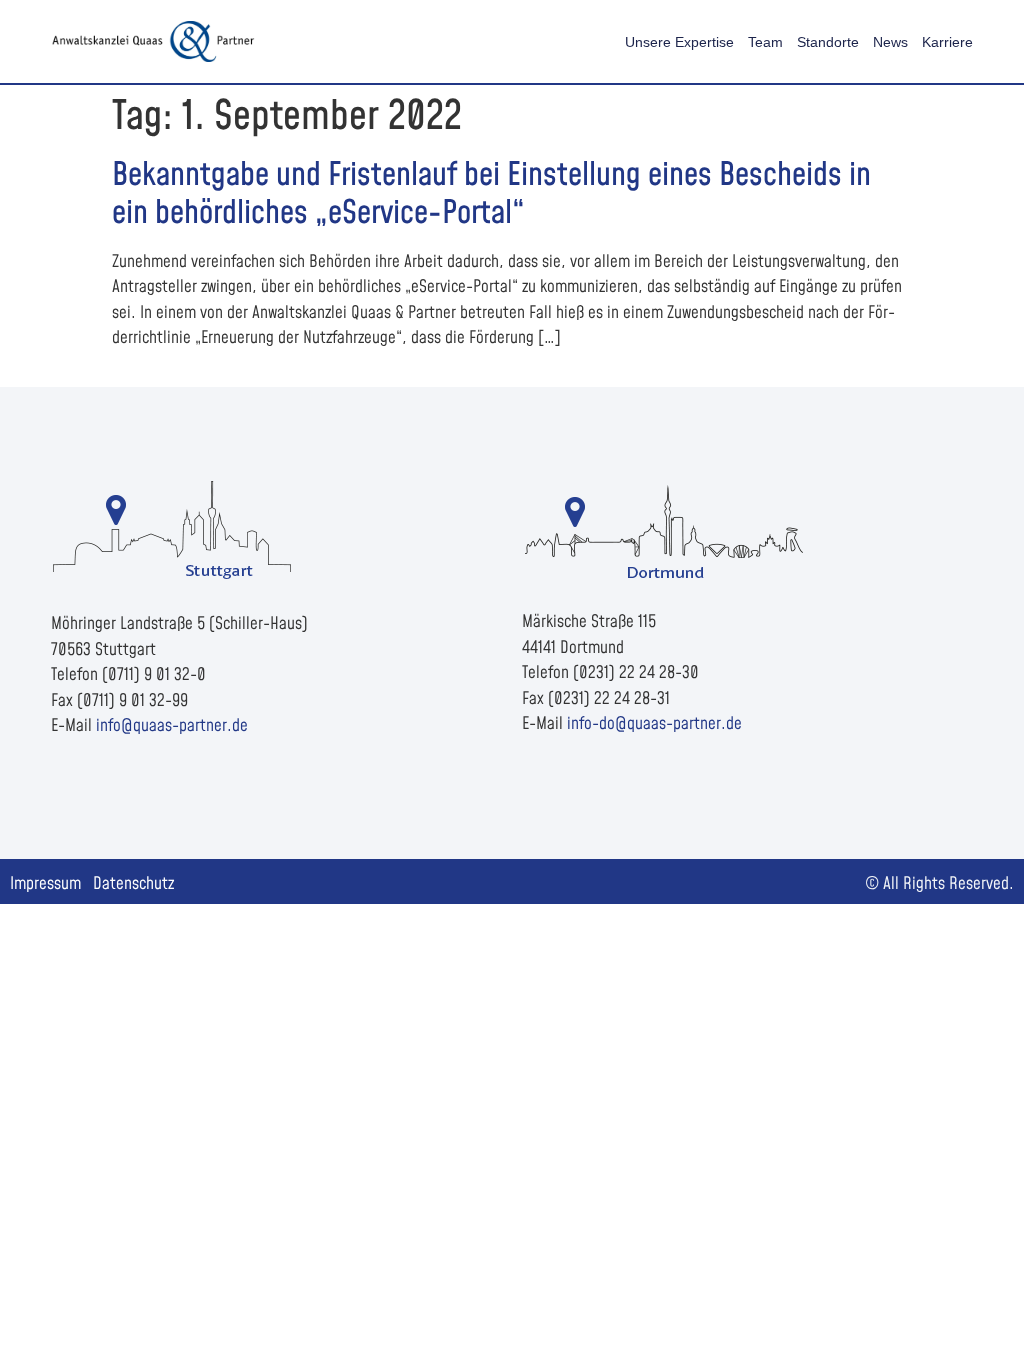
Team (765, 42)
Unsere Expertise (679, 42)
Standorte (828, 42)
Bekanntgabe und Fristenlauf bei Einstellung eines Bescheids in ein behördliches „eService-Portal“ (491, 194)
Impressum (45, 884)
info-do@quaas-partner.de (654, 724)
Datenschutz (133, 884)
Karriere (947, 42)
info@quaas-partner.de (172, 726)
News (890, 42)
